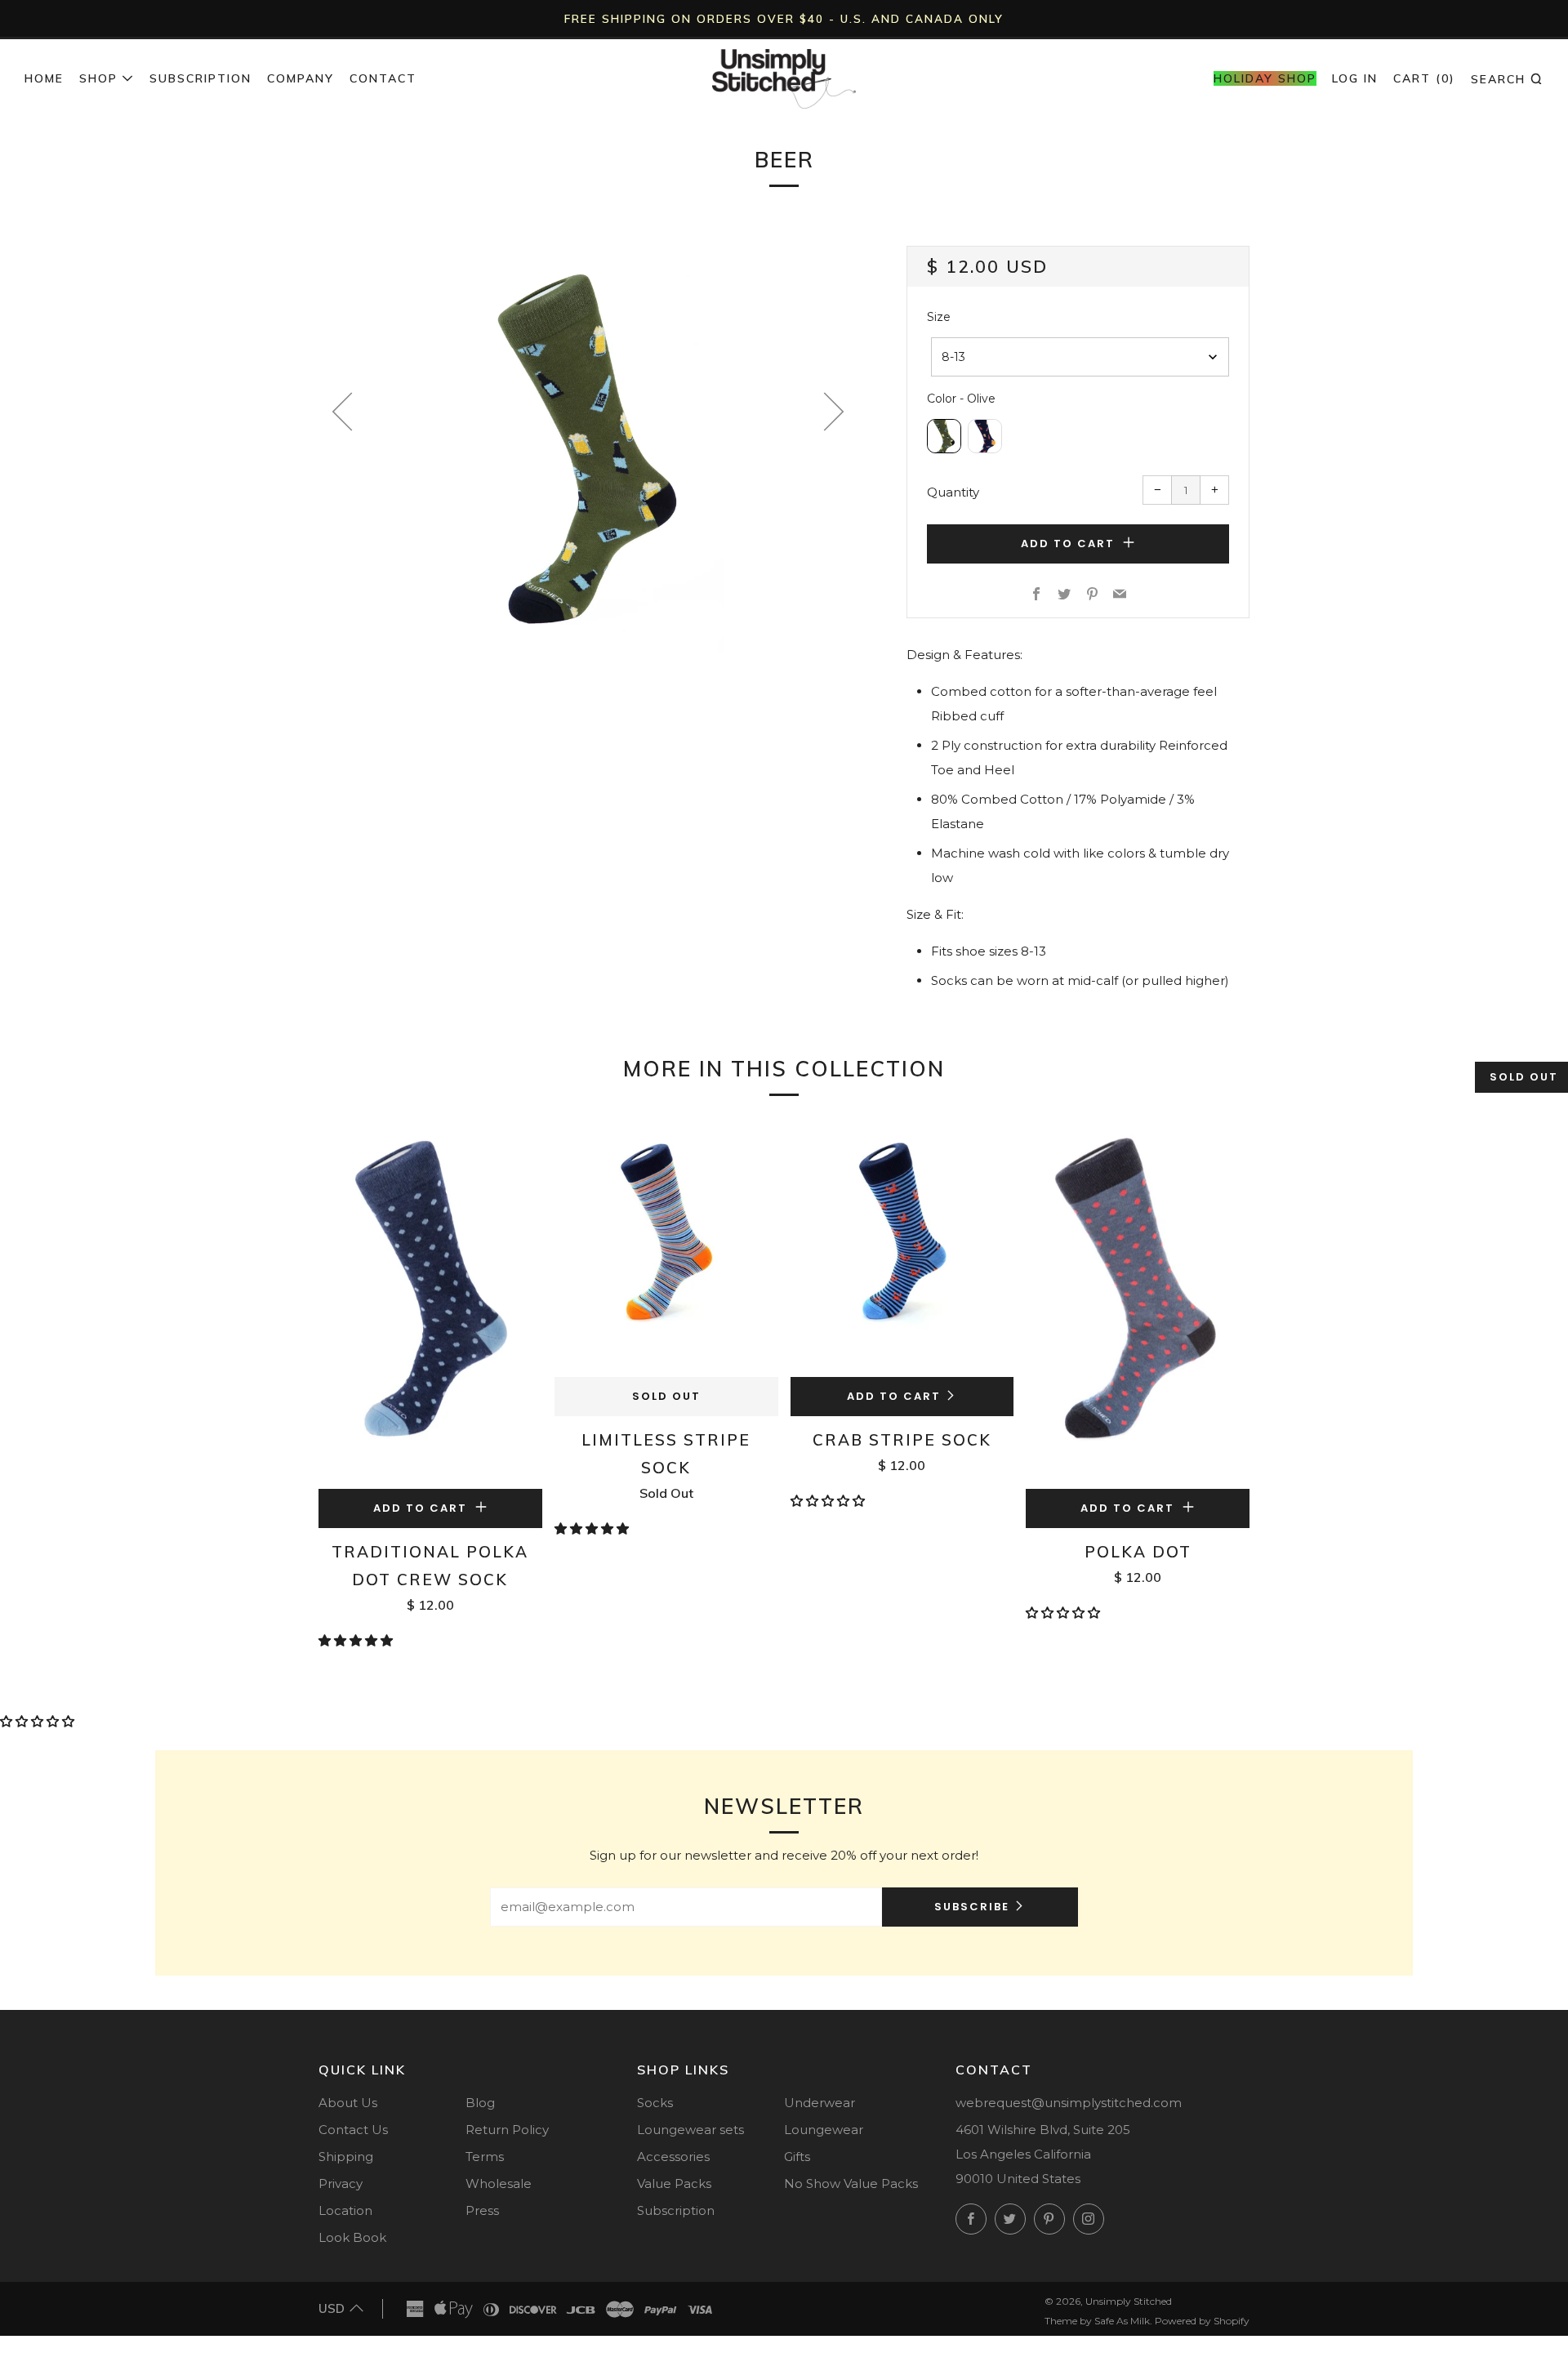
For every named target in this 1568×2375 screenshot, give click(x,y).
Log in (1355, 78)
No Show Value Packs (851, 2183)
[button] (357, 1640)
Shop (98, 78)
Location (345, 2210)
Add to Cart (894, 1396)
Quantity (953, 492)
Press (482, 2210)
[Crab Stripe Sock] (902, 1249)
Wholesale (499, 2183)
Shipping (346, 2157)
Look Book (352, 2237)
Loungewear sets (690, 2130)
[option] (588, 450)
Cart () (1424, 78)
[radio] (944, 436)
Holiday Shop (1265, 78)
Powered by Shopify (1202, 2321)
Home (44, 78)
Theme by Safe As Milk (1097, 2321)
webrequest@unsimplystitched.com (1069, 2103)
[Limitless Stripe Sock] (666, 1249)
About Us (348, 2103)
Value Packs (674, 2183)
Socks (655, 2103)
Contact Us (353, 2130)
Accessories (673, 2157)
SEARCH (1507, 78)
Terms (485, 2157)
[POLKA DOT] (1138, 1305)
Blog (480, 2103)
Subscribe (972, 1907)
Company (301, 78)
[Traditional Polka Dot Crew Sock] (430, 1305)
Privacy (341, 2183)
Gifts (797, 2157)
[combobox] (1080, 357)
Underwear (820, 2103)
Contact (383, 78)
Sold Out (666, 1396)
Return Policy (507, 2130)
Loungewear (824, 2130)
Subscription (200, 78)
